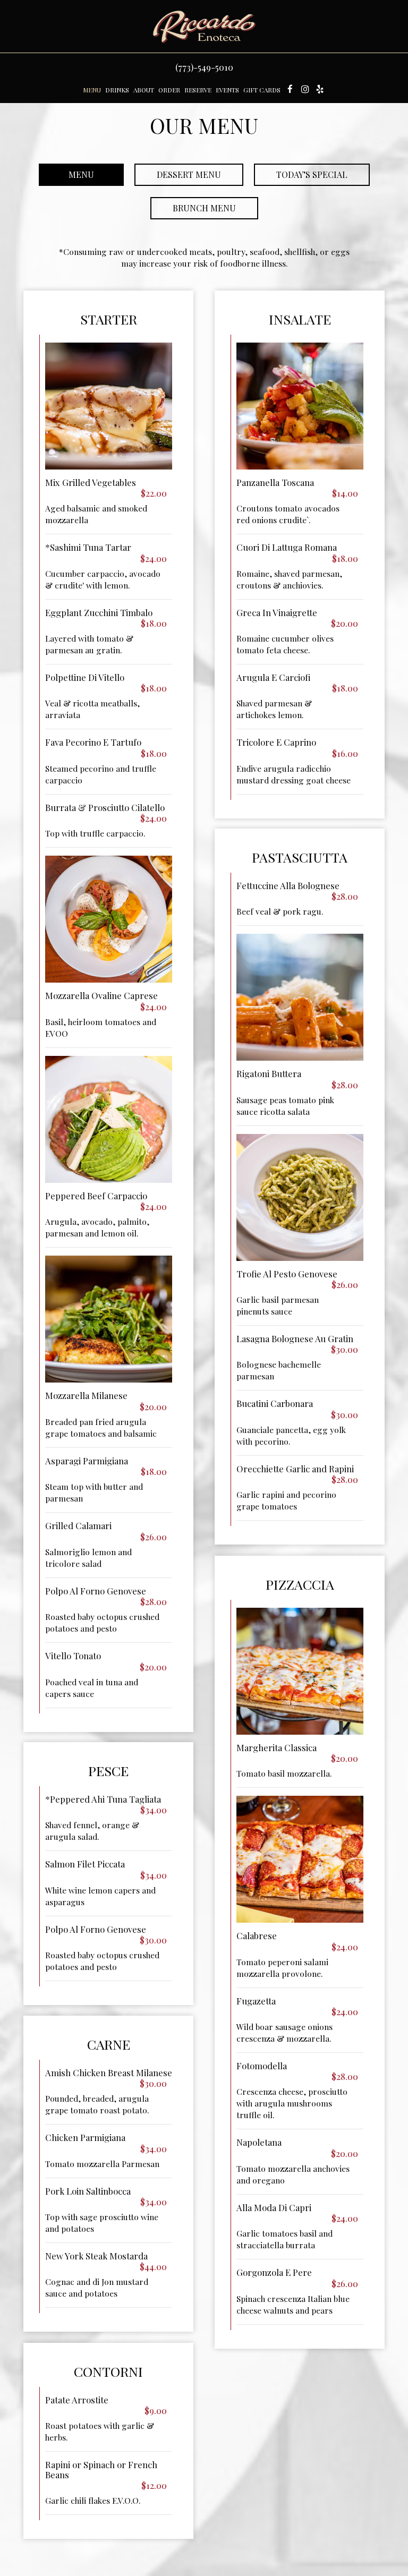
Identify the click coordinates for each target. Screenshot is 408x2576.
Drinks (117, 90)
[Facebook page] (290, 89)
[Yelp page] (320, 89)
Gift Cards (262, 90)
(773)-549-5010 (204, 67)
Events (227, 90)
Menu (92, 90)
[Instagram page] (305, 89)
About (144, 90)
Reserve (198, 90)
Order (169, 90)
